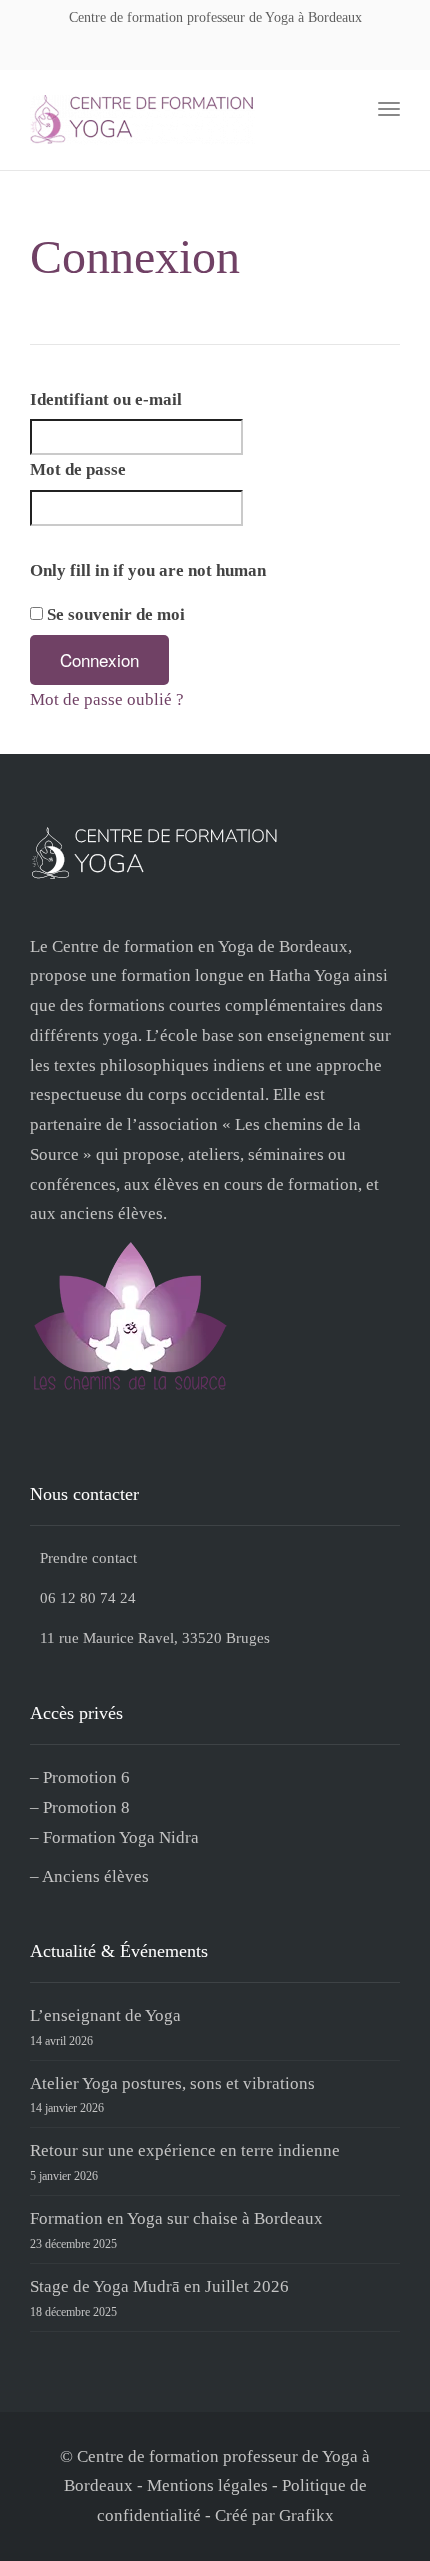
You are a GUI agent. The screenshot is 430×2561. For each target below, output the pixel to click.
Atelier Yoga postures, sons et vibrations (172, 2083)
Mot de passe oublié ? (107, 699)
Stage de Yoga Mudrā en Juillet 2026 (159, 2286)
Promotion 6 (86, 1777)
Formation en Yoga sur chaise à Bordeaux (176, 2218)
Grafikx (306, 2515)
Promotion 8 (86, 1807)
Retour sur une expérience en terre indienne (185, 2150)
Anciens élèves (95, 1876)
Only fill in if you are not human (148, 570)
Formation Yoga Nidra (121, 1837)
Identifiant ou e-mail (106, 399)
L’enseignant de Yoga (105, 2015)
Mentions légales (207, 2485)
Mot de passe (78, 469)
